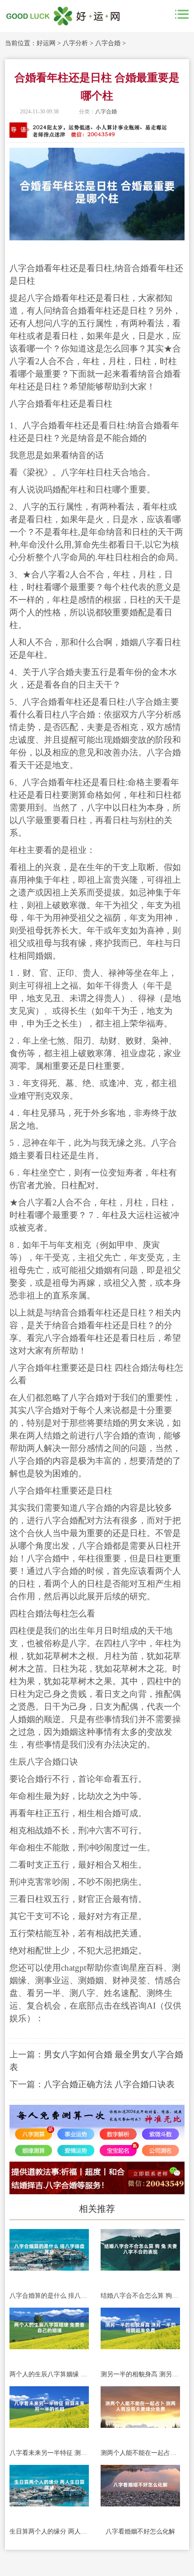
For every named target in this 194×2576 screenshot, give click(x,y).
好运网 (46, 43)
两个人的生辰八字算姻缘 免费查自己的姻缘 (49, 2374)
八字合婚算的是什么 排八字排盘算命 (49, 2296)
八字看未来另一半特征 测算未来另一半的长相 (49, 2453)
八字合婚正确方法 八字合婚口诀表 (109, 2084)
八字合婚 (108, 43)
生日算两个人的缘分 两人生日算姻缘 (49, 2532)
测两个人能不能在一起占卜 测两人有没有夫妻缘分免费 (140, 2453)
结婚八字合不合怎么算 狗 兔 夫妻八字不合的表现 (140, 2296)
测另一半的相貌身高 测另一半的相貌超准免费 (140, 2374)
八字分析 (75, 43)
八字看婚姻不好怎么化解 (140, 2532)
